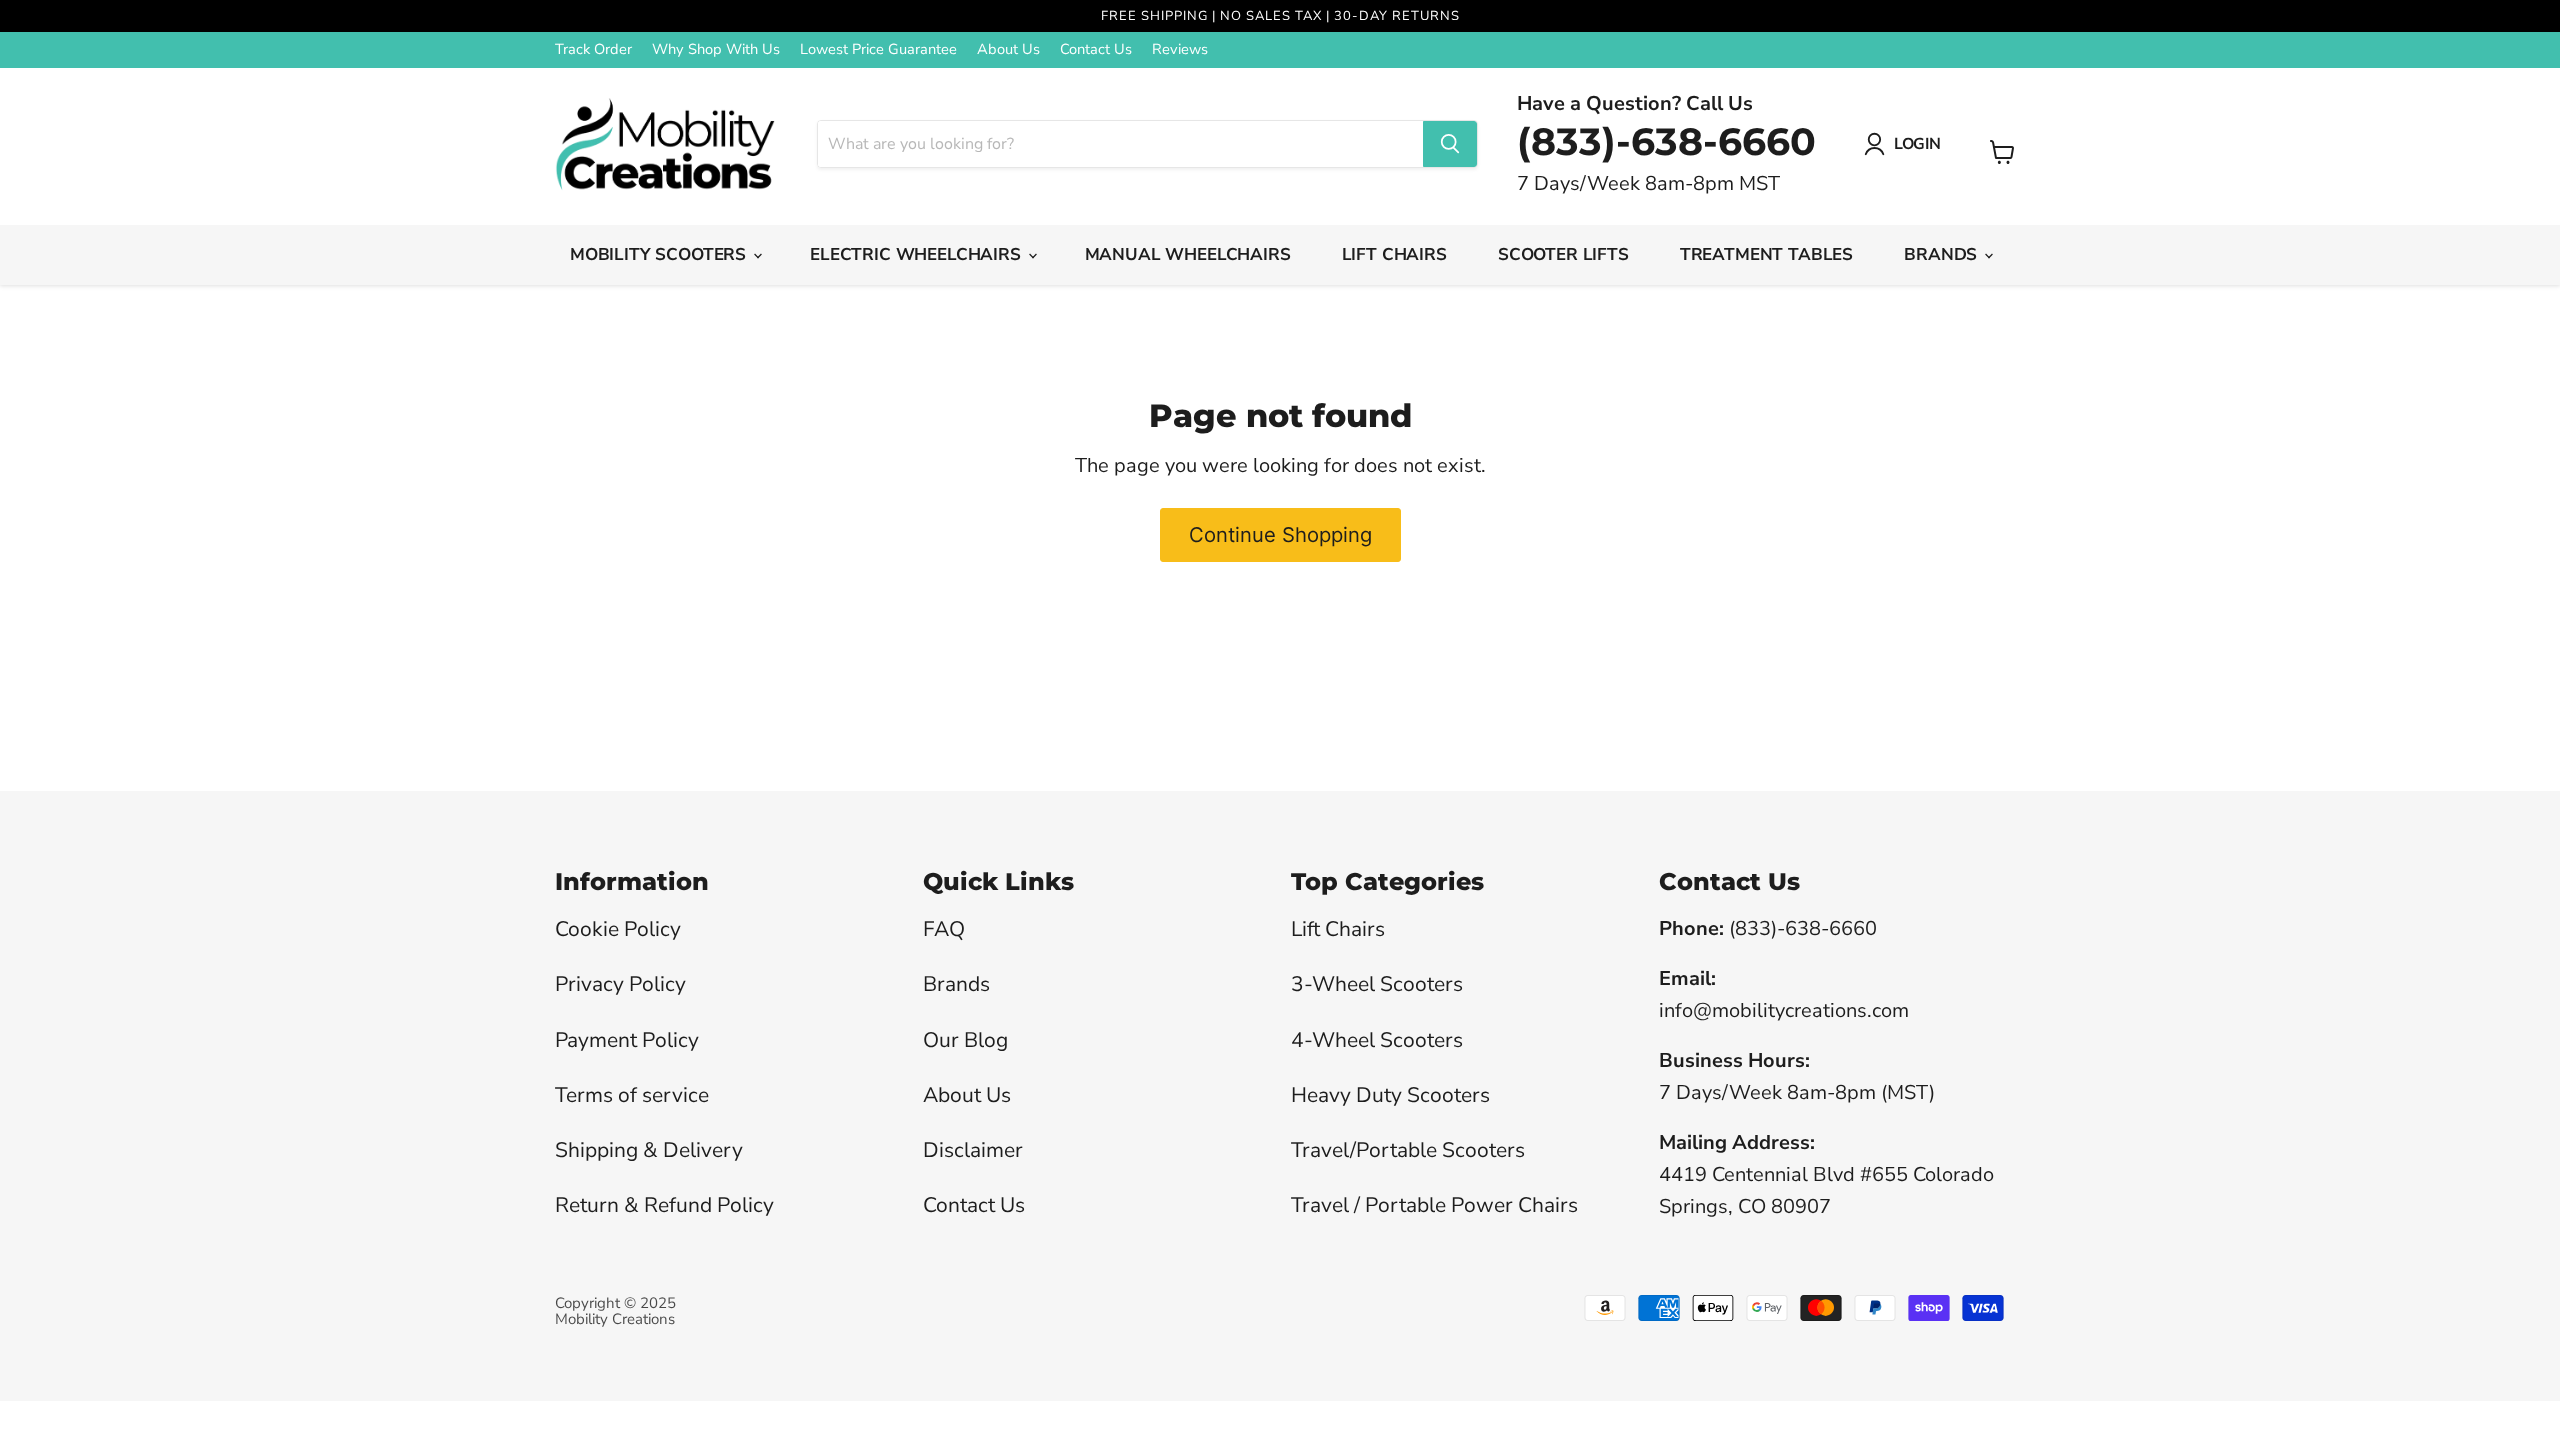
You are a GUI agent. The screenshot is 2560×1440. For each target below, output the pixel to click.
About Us (1008, 49)
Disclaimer (973, 1150)
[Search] (1450, 144)
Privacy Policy (620, 984)
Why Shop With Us (716, 49)
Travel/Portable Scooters (1408, 1150)
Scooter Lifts (1563, 254)
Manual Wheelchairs (1188, 254)
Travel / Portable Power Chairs (1434, 1205)
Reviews (1180, 49)
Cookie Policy (618, 929)
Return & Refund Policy (664, 1205)
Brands (1943, 254)
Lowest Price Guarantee (878, 49)
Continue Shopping (1280, 534)
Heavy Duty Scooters (1390, 1095)
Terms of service (632, 1095)
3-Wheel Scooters (1377, 984)
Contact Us (1096, 49)
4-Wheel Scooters (1377, 1040)
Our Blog (965, 1040)
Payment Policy (627, 1040)
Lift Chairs (1394, 254)
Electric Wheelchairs (917, 254)
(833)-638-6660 (1666, 141)
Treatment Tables (1766, 254)
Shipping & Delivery (649, 1150)
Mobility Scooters (660, 254)
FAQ (944, 929)
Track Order (593, 49)
